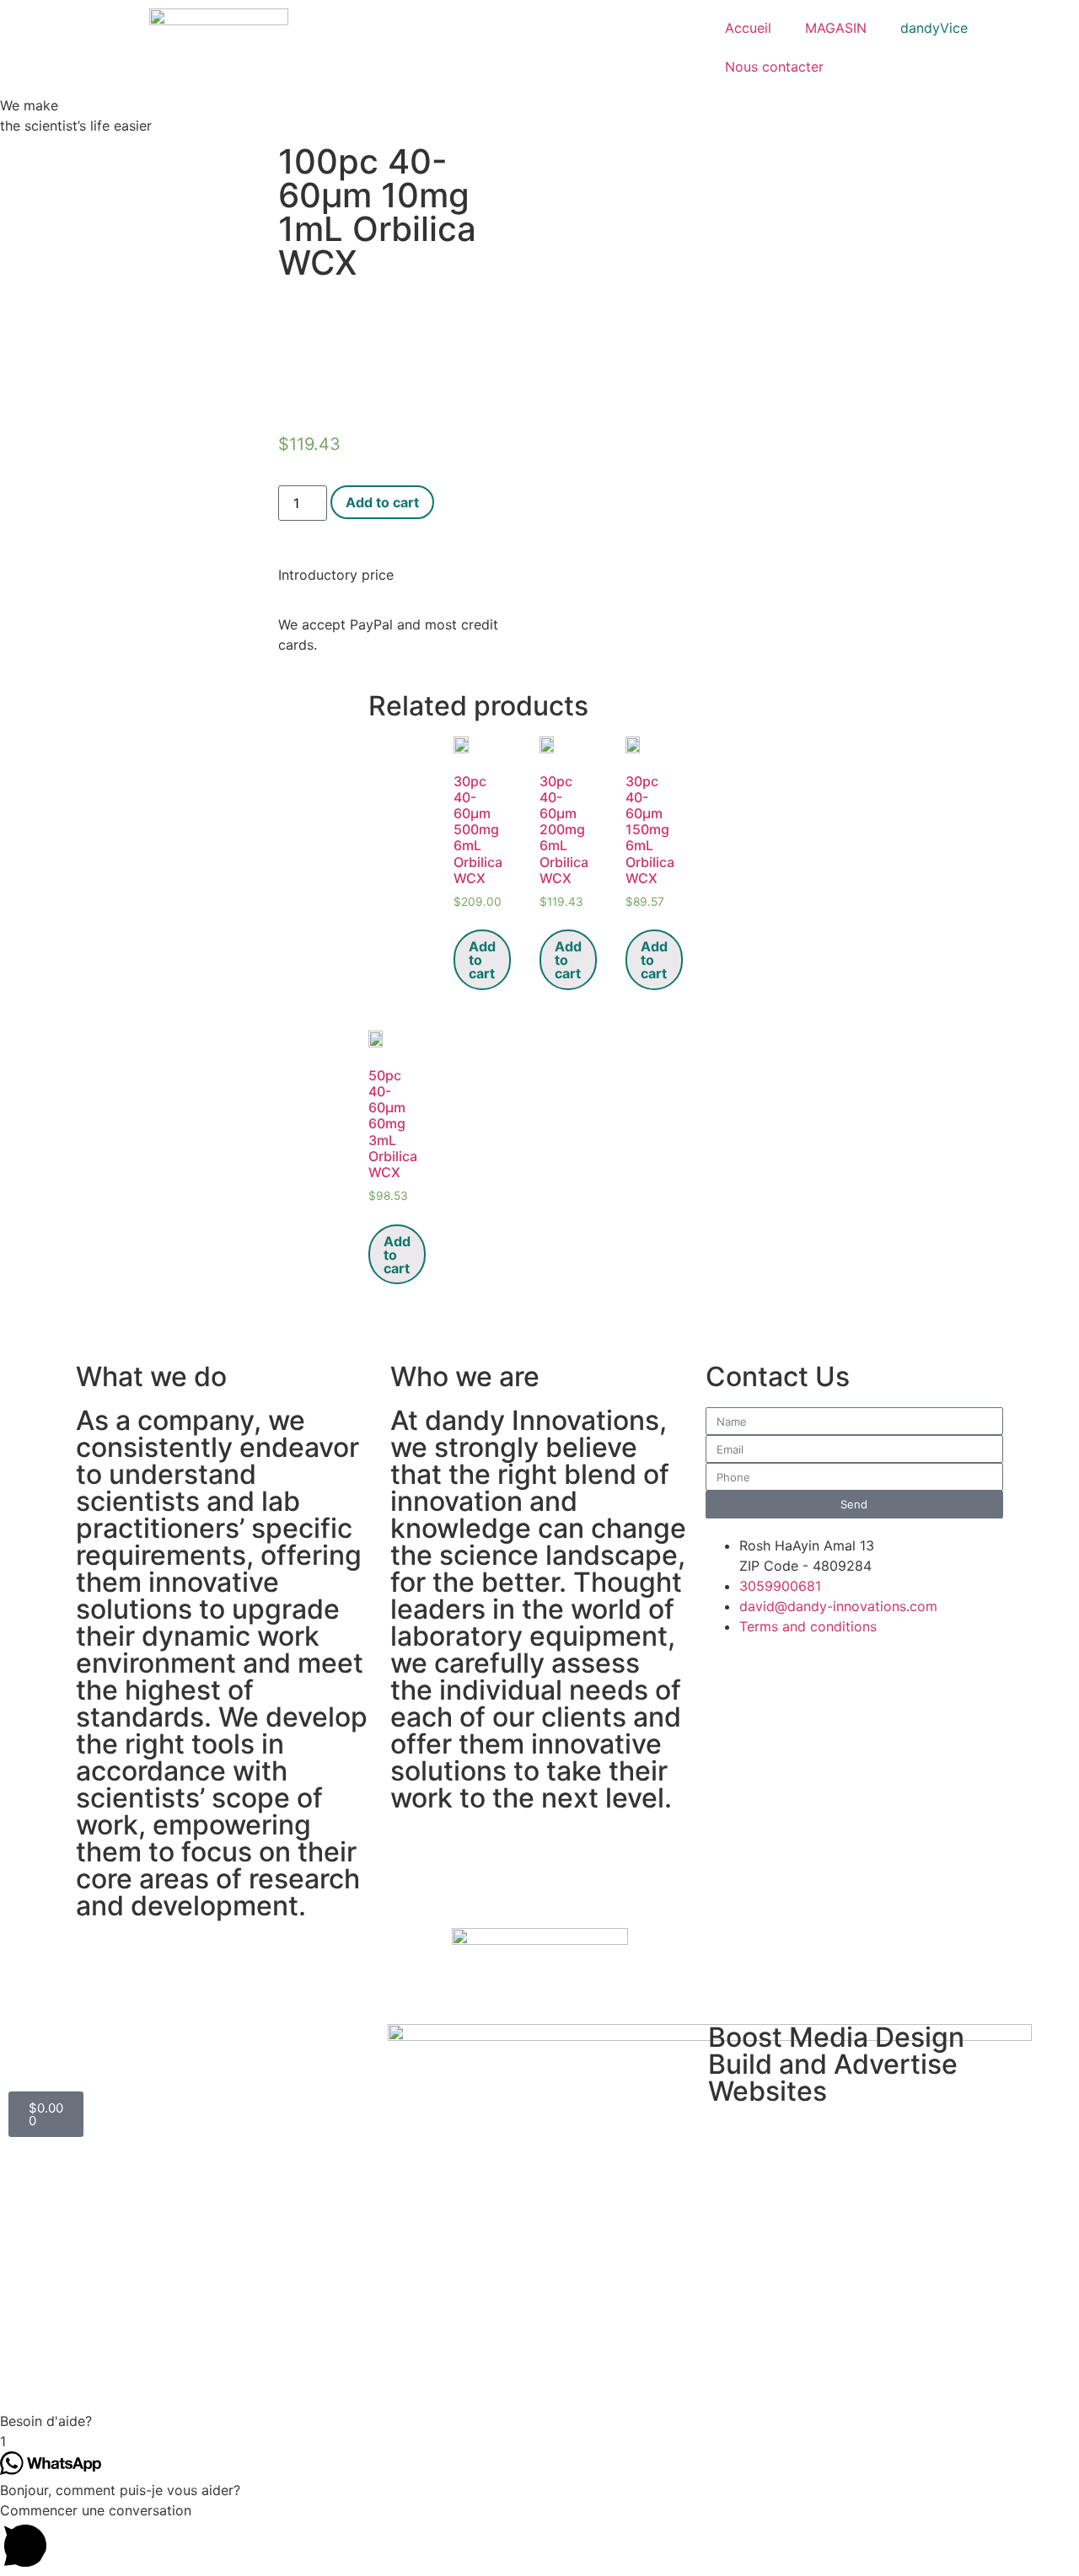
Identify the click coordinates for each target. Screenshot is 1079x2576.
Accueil (748, 28)
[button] (539, 2421)
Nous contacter (774, 67)
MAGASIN (836, 28)
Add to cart (382, 502)
